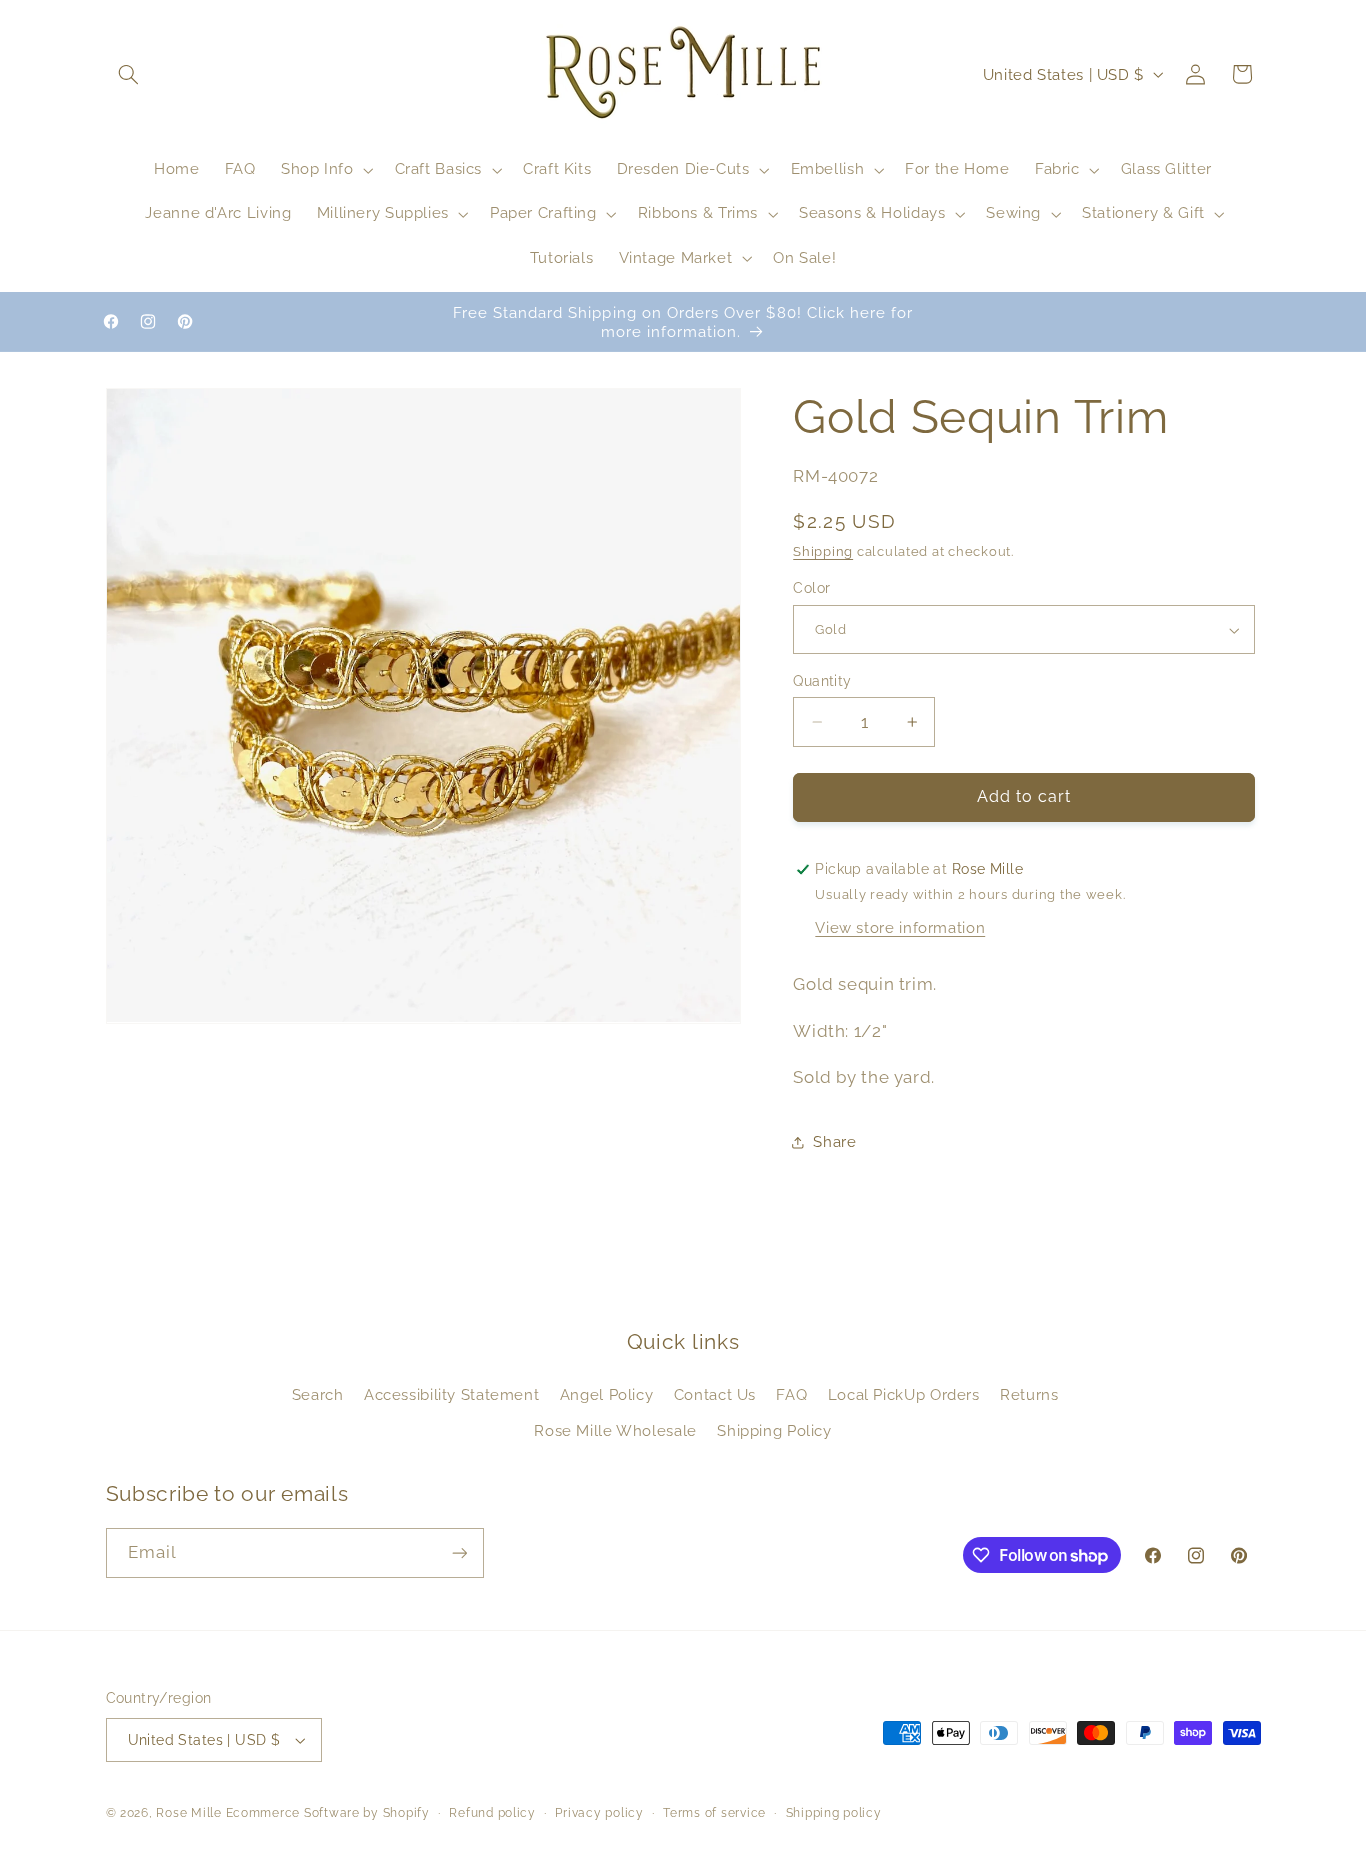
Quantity (822, 681)
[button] (129, 74)
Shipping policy (834, 1813)
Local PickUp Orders (904, 1394)
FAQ (791, 1394)
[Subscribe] (459, 1552)
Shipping (823, 551)
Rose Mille (188, 1813)
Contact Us (715, 1394)
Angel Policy (607, 1394)
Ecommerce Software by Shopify (328, 1813)
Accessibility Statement (452, 1394)
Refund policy (492, 1813)
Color (811, 589)
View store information (900, 927)
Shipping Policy (774, 1430)
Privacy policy (599, 1813)
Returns (1029, 1394)
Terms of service (714, 1813)
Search (318, 1394)
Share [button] (834, 1141)
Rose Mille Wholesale (615, 1430)
